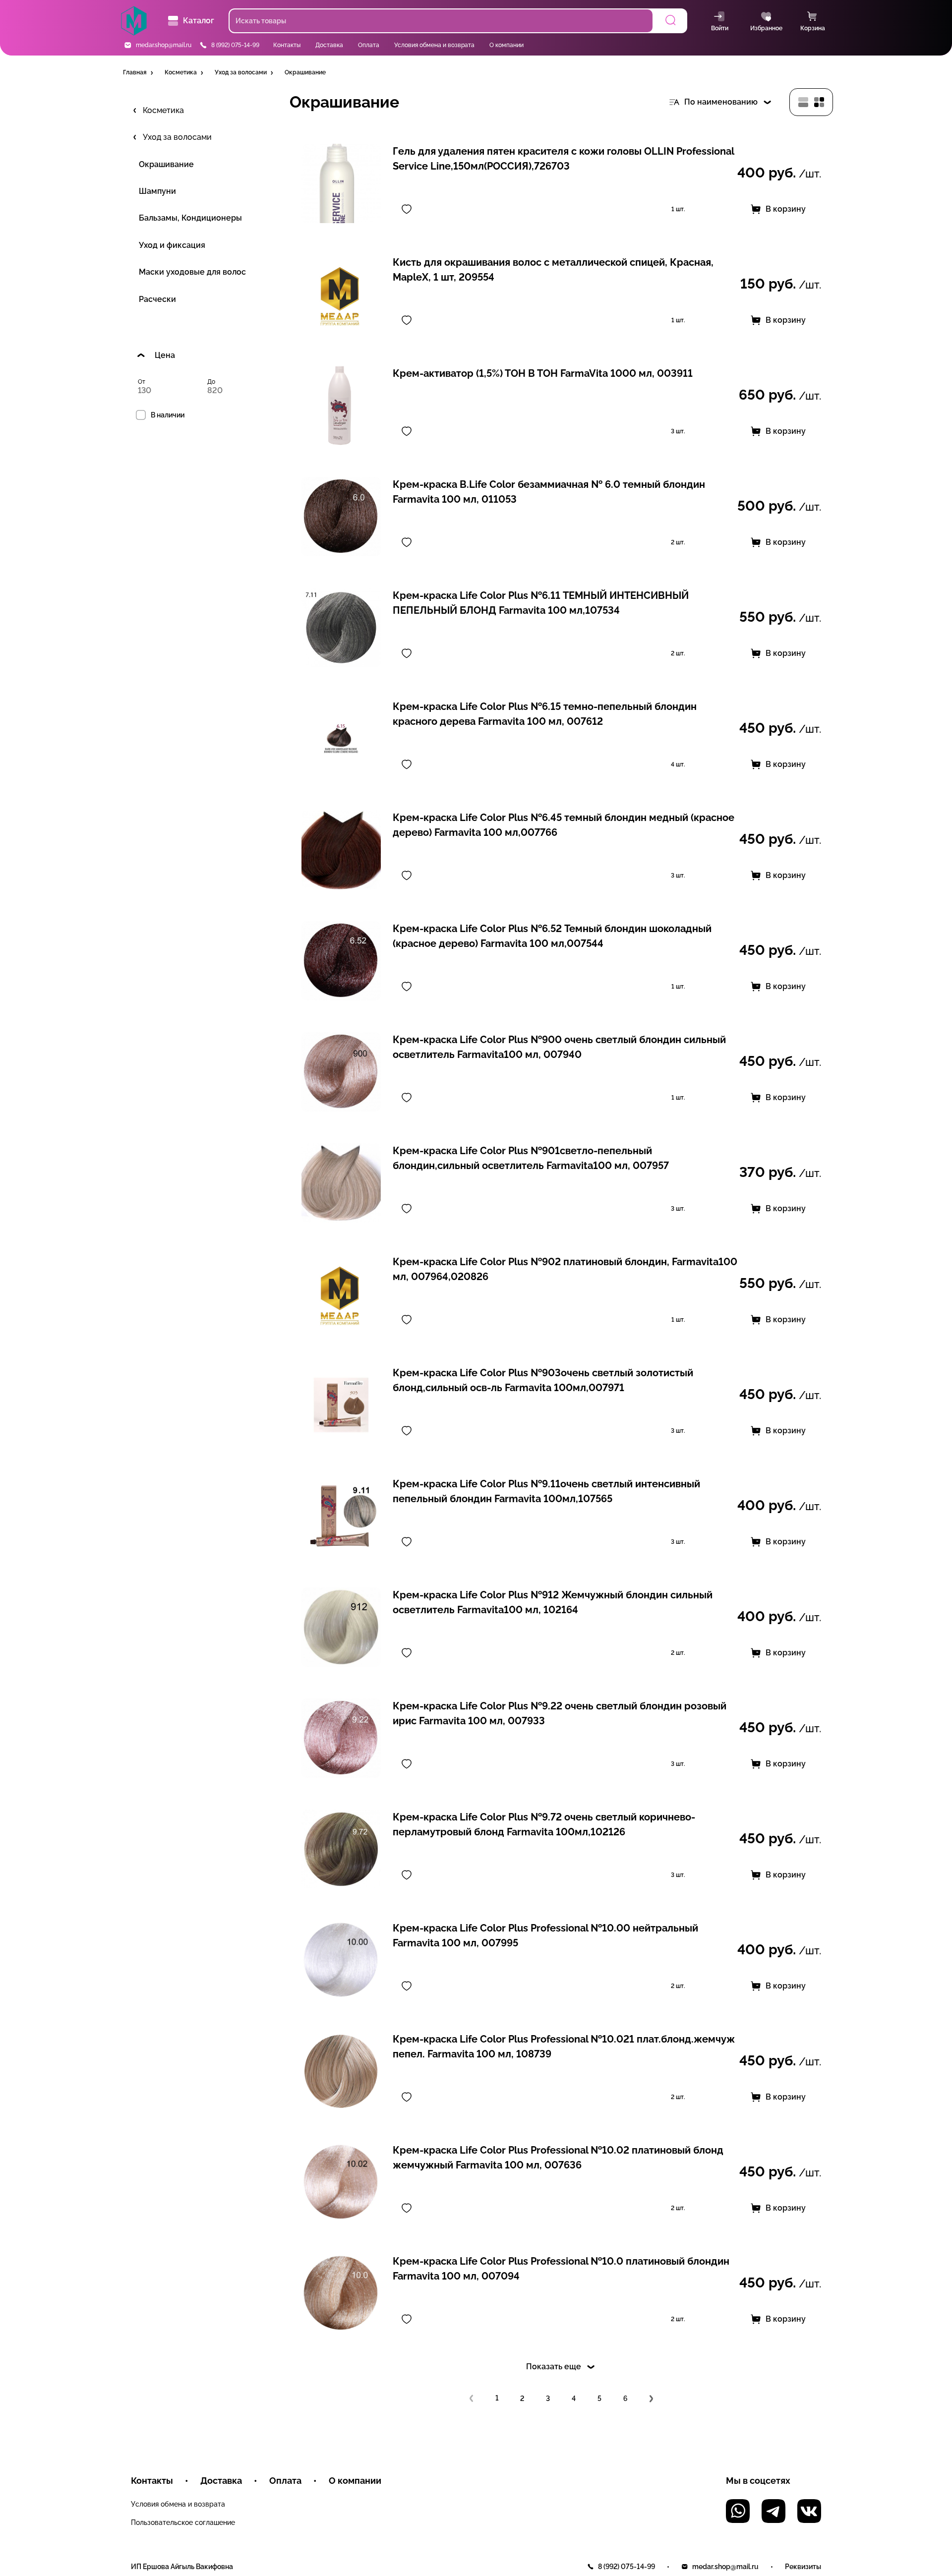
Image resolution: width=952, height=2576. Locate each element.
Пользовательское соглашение (183, 2522)
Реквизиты (803, 2567)
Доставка (329, 45)
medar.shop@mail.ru (164, 45)
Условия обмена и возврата (434, 45)
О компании (506, 45)
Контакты (287, 45)
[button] (139, 73)
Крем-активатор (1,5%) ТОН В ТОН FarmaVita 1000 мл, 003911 (543, 373)
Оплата (369, 45)
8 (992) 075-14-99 (235, 45)
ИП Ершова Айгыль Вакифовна (182, 2567)
